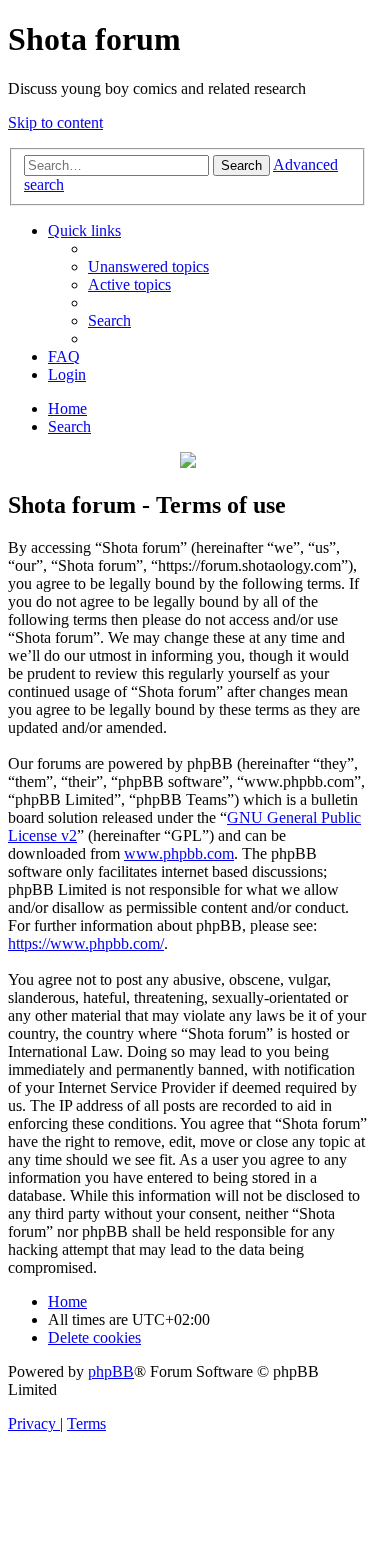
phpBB (111, 1371)
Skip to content (55, 122)
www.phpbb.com (179, 853)
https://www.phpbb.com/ (86, 943)
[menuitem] (148, 266)
